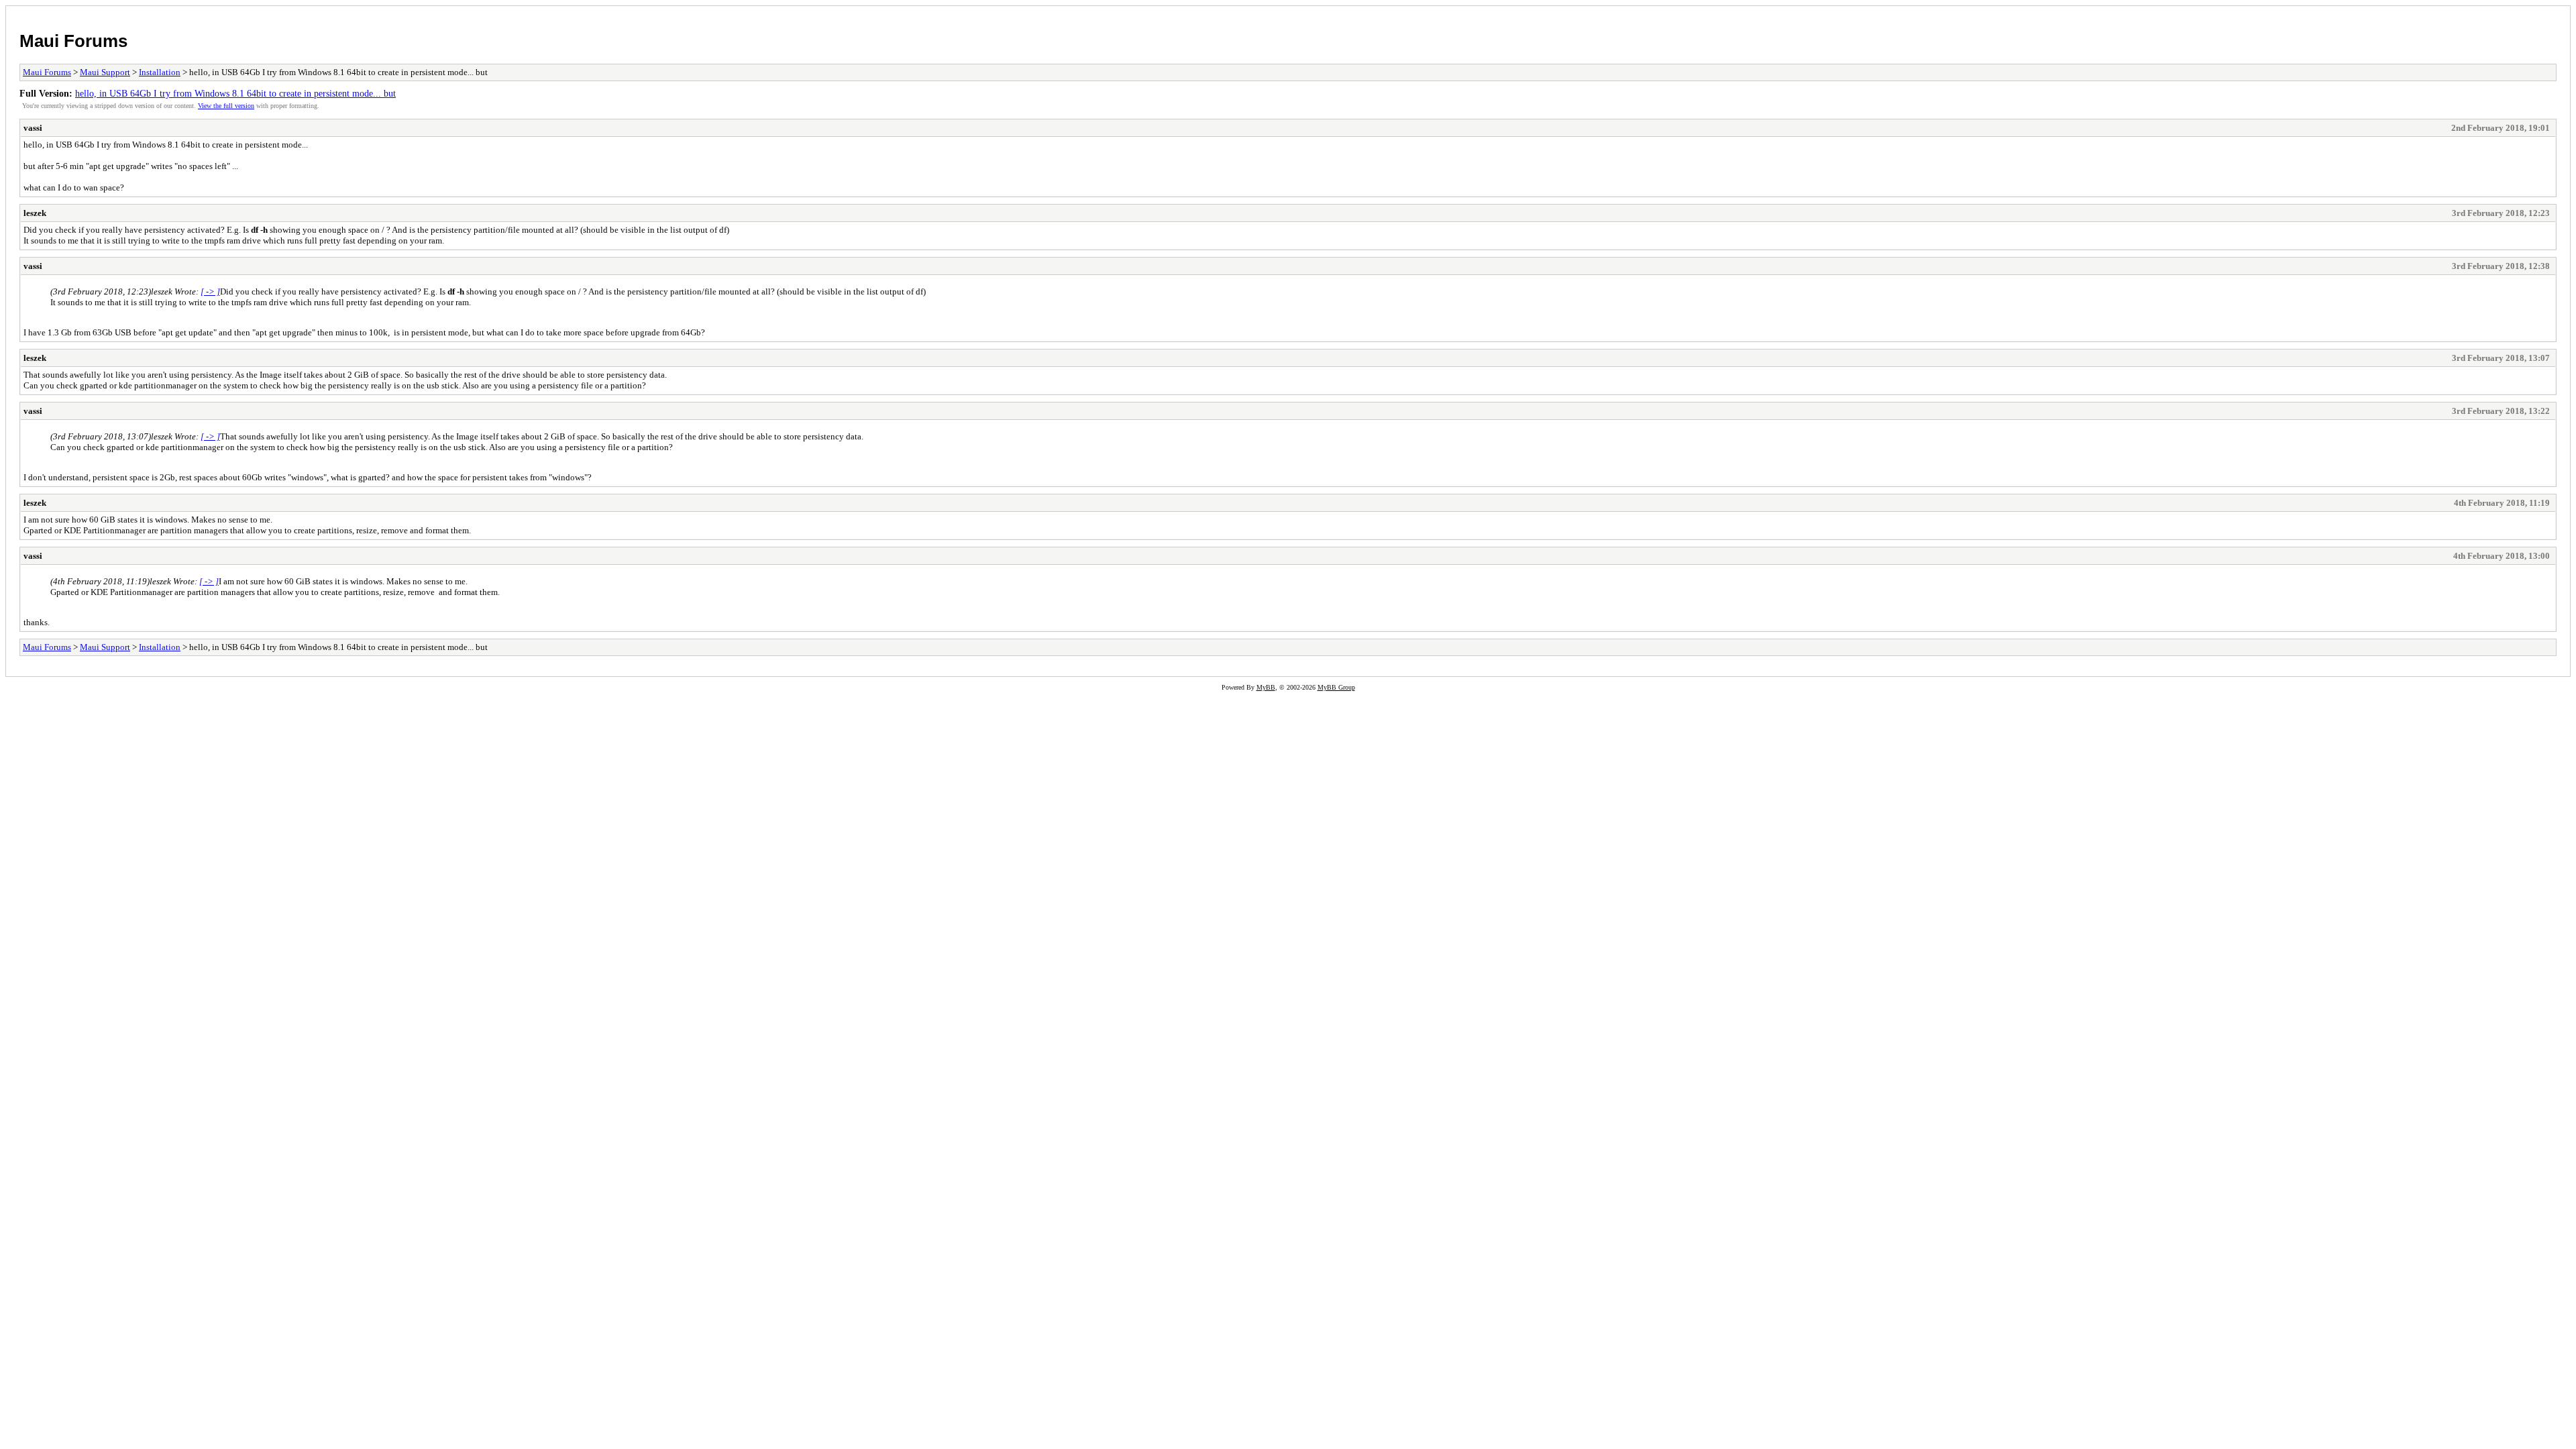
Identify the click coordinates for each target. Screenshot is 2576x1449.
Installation (160, 72)
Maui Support (105, 72)
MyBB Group (1336, 687)
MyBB (1266, 687)
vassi (33, 128)
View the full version (226, 106)
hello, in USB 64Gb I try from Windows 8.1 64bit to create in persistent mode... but (235, 93)
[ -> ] (210, 291)
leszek (35, 213)
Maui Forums (73, 41)
